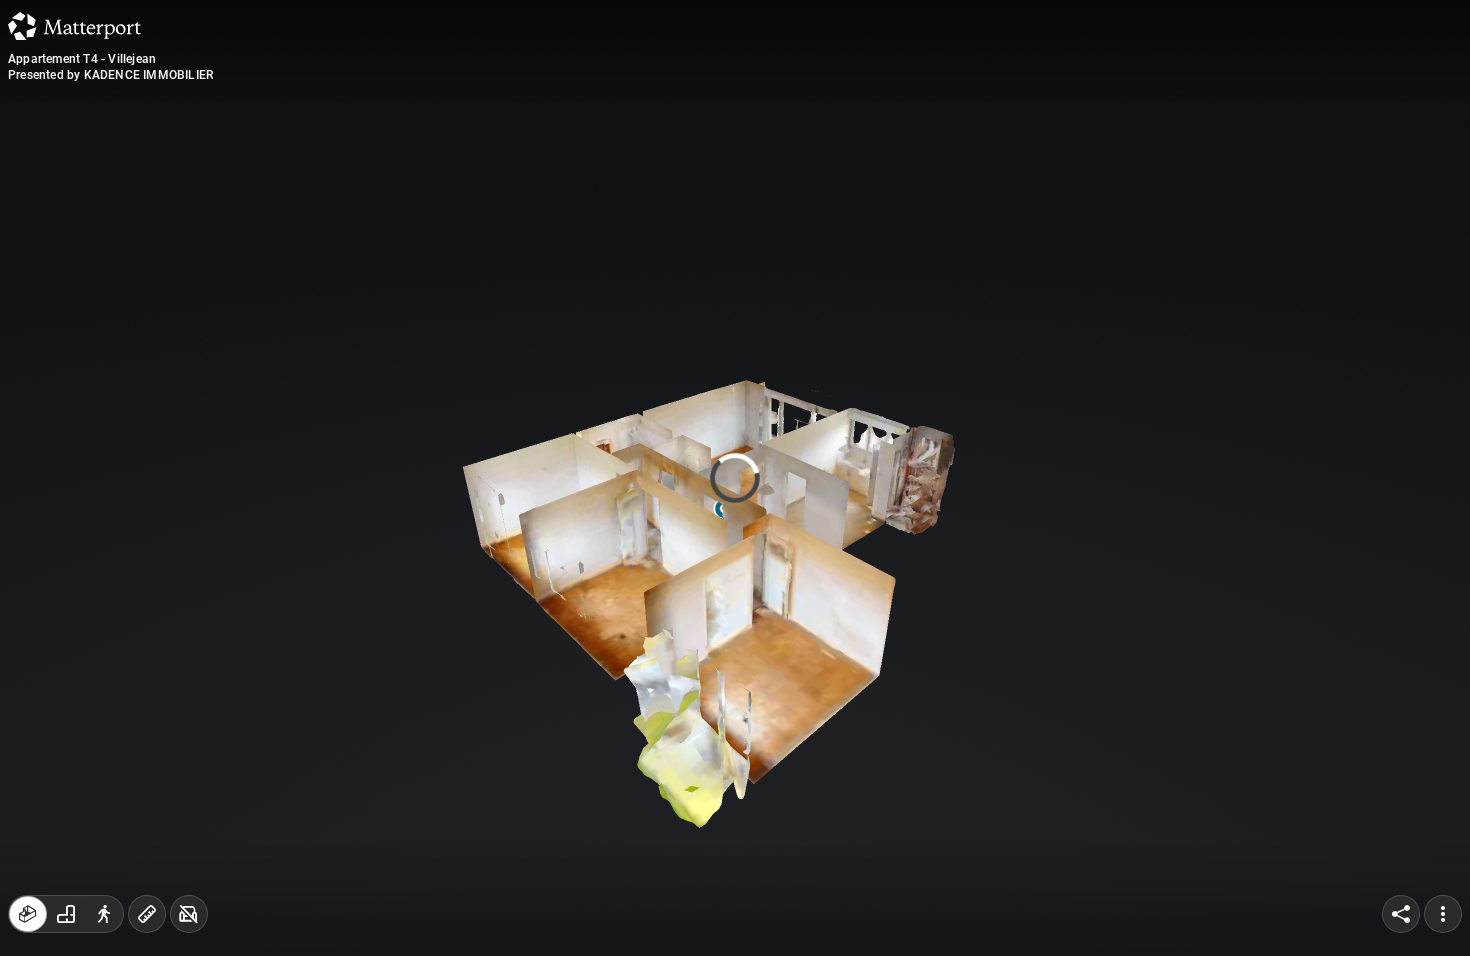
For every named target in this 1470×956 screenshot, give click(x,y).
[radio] (28, 914)
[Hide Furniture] (189, 914)
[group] (66, 914)
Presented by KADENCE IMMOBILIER (110, 75)
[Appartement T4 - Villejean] (735, 478)
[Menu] (1443, 914)
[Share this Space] (1401, 914)
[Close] (979, 173)
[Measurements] (147, 914)
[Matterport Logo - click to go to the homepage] (74, 26)
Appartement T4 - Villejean (82, 59)
